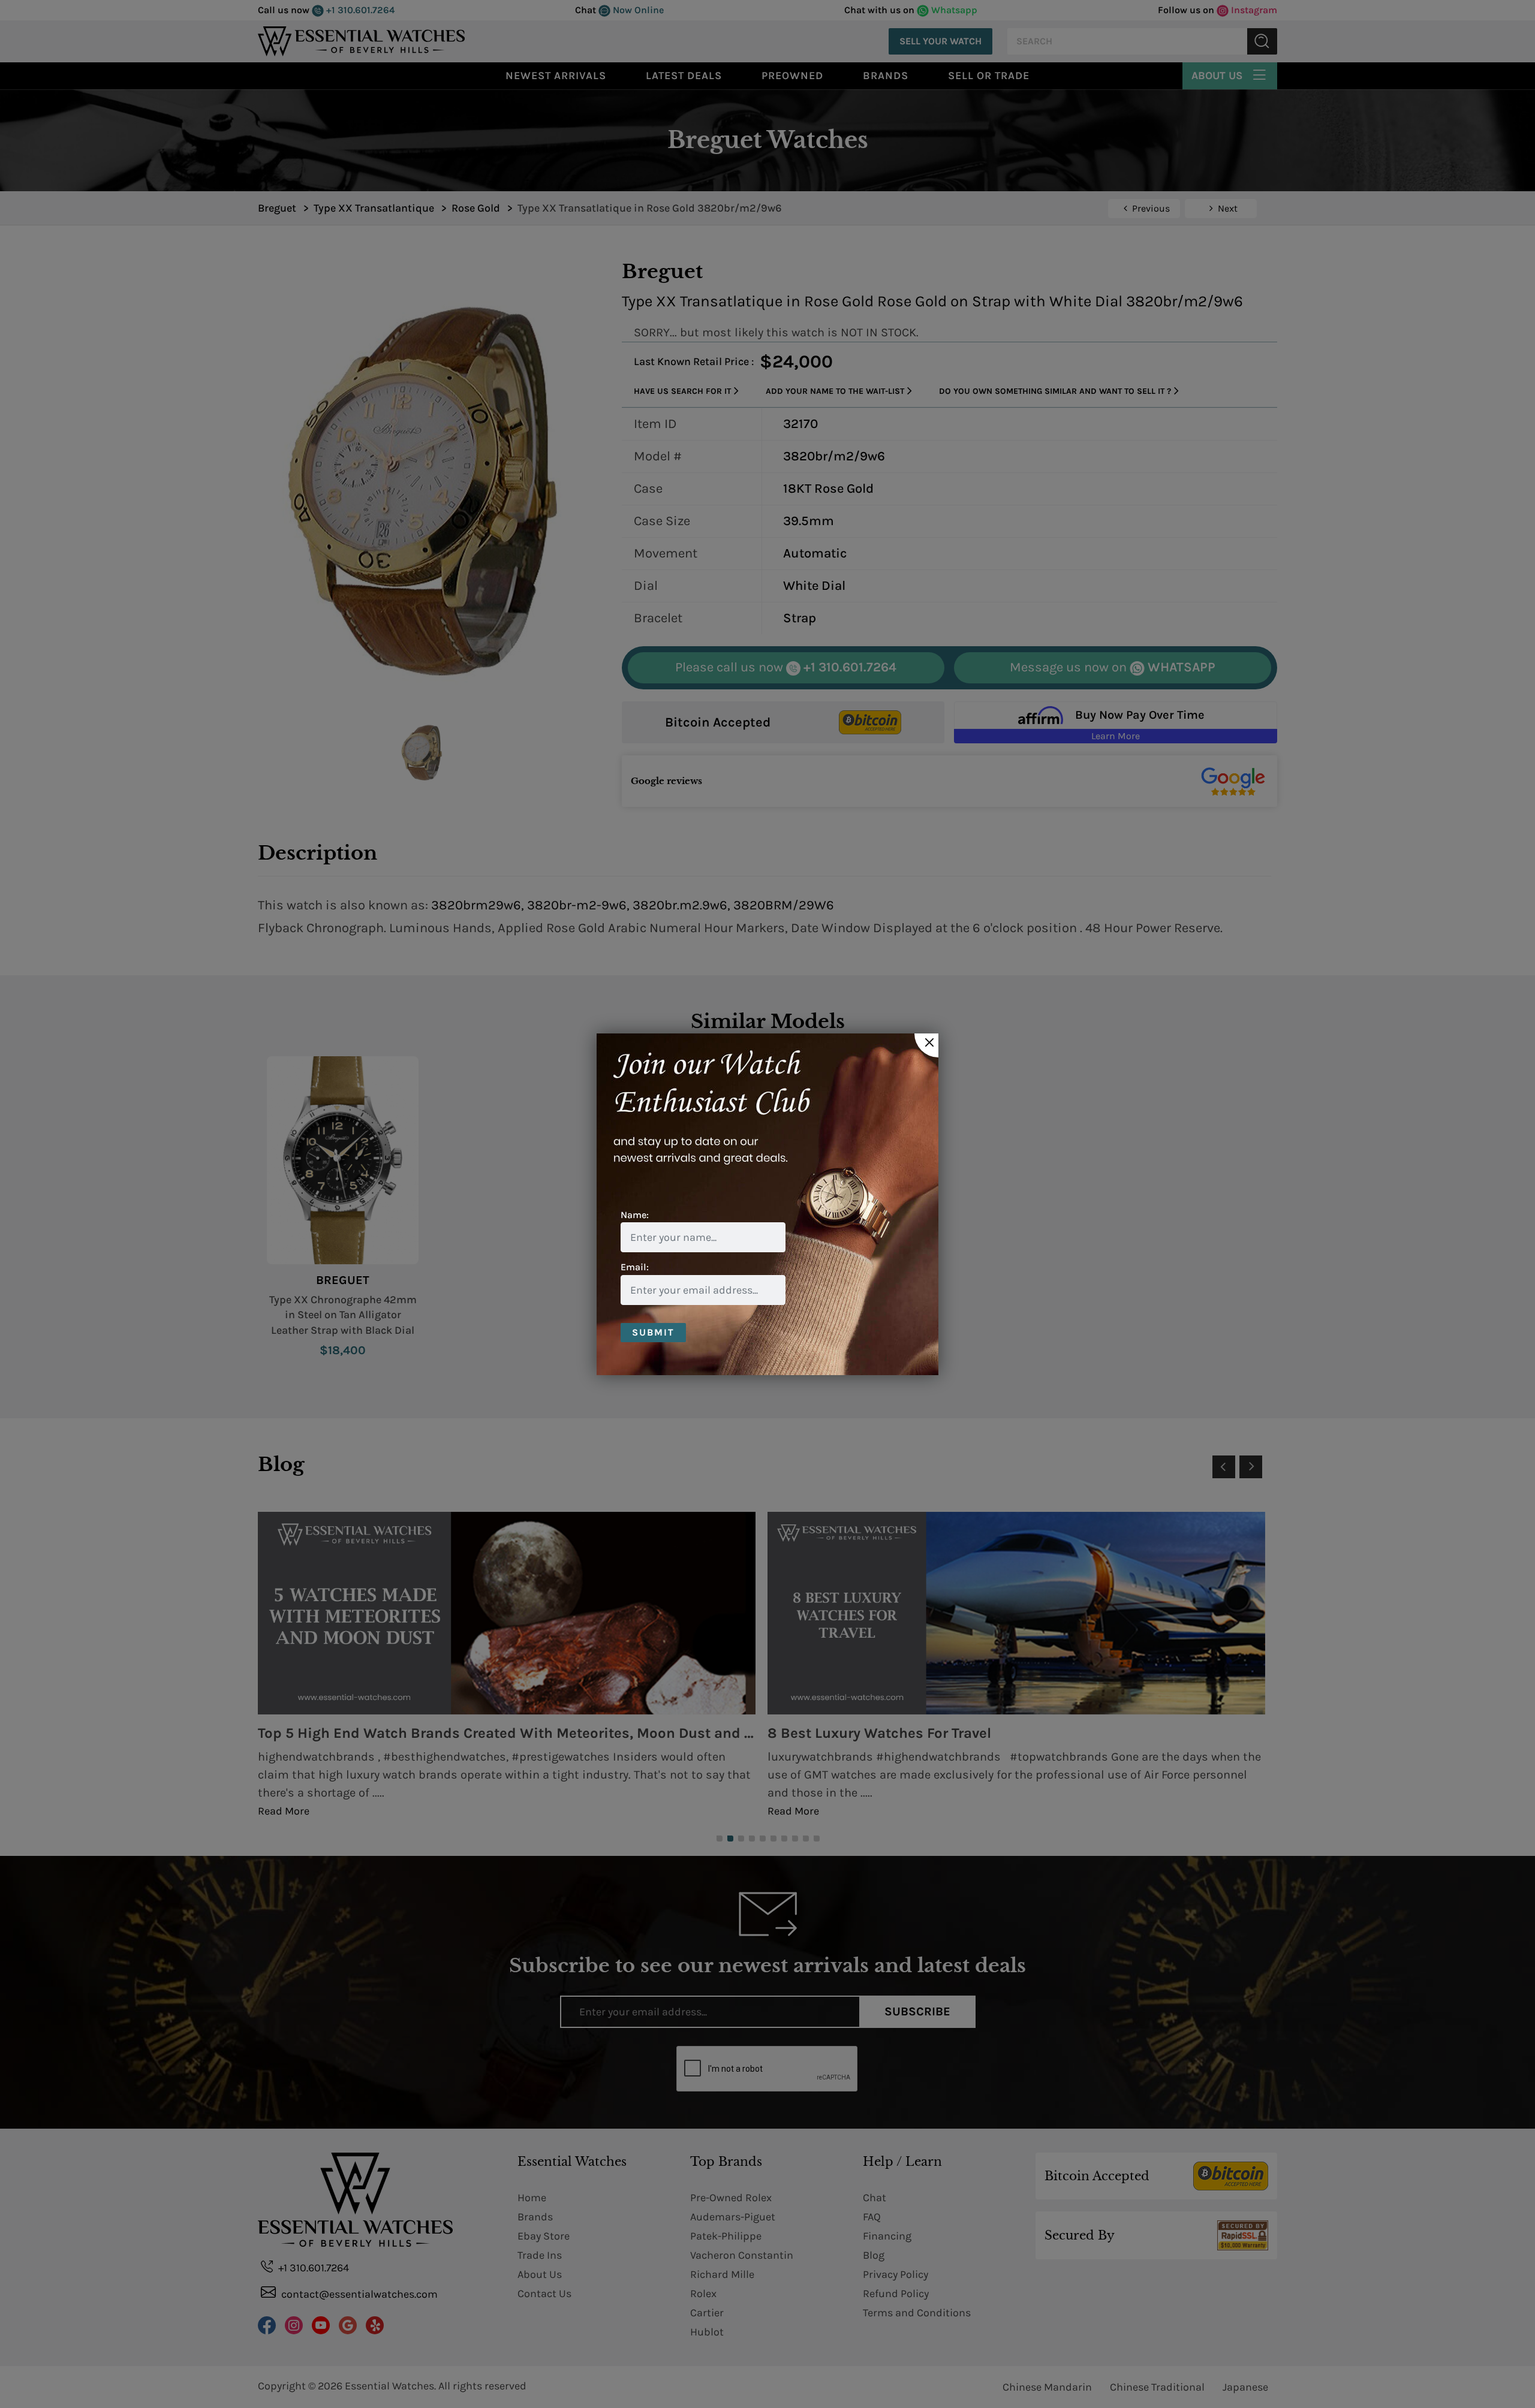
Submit (653, 1332)
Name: (635, 1215)
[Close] (926, 1045)
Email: (635, 1267)
